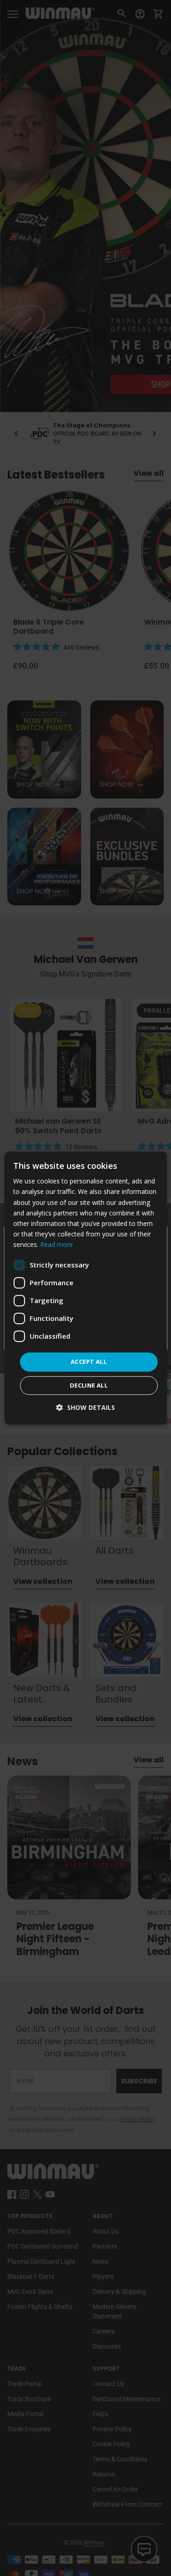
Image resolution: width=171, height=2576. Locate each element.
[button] (85, 1407)
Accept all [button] (89, 1362)
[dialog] (85, 1288)
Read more (57, 1244)
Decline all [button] (89, 1385)
